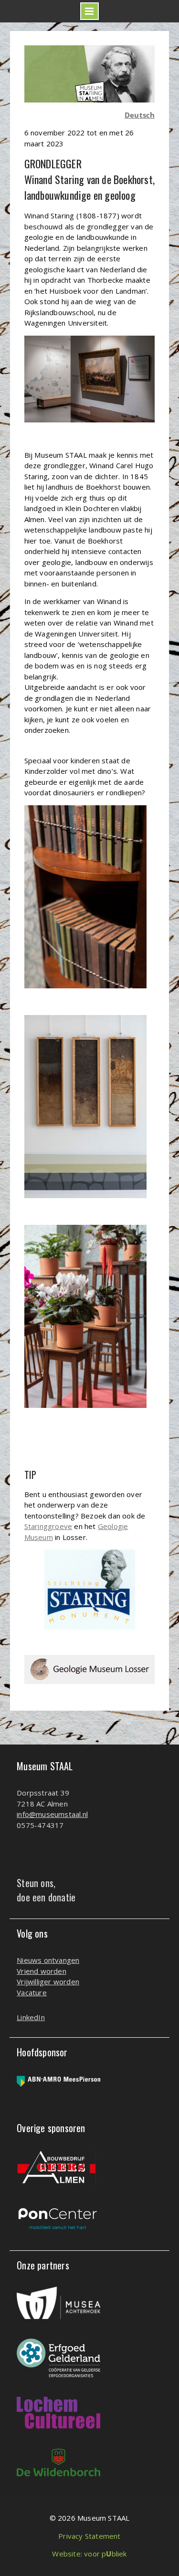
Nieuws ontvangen (48, 1960)
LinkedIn (31, 2017)
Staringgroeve (48, 1526)
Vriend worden (42, 1971)
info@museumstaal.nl (52, 1814)
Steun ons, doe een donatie (46, 1890)
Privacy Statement (89, 2536)
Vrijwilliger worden (48, 1981)
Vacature (32, 1992)
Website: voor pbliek (89, 2554)
